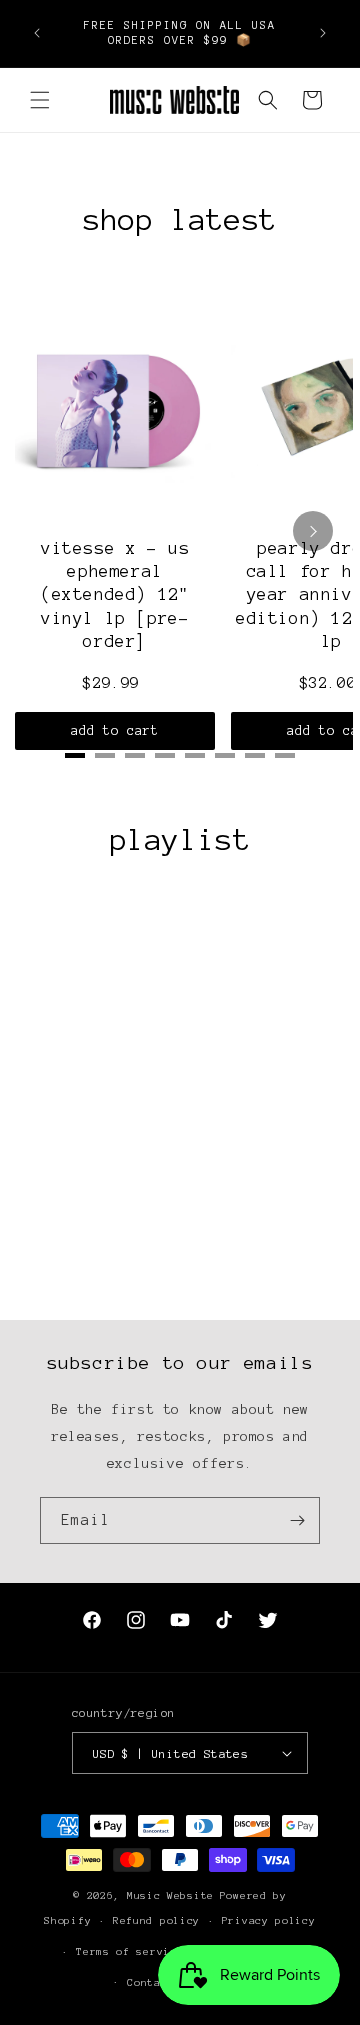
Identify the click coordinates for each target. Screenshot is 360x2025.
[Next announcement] (323, 33)
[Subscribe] (297, 1520)
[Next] (313, 531)
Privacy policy (269, 1920)
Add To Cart (115, 731)
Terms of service (129, 1951)
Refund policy (156, 1920)
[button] (40, 100)
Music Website (170, 1895)
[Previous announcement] (37, 33)
